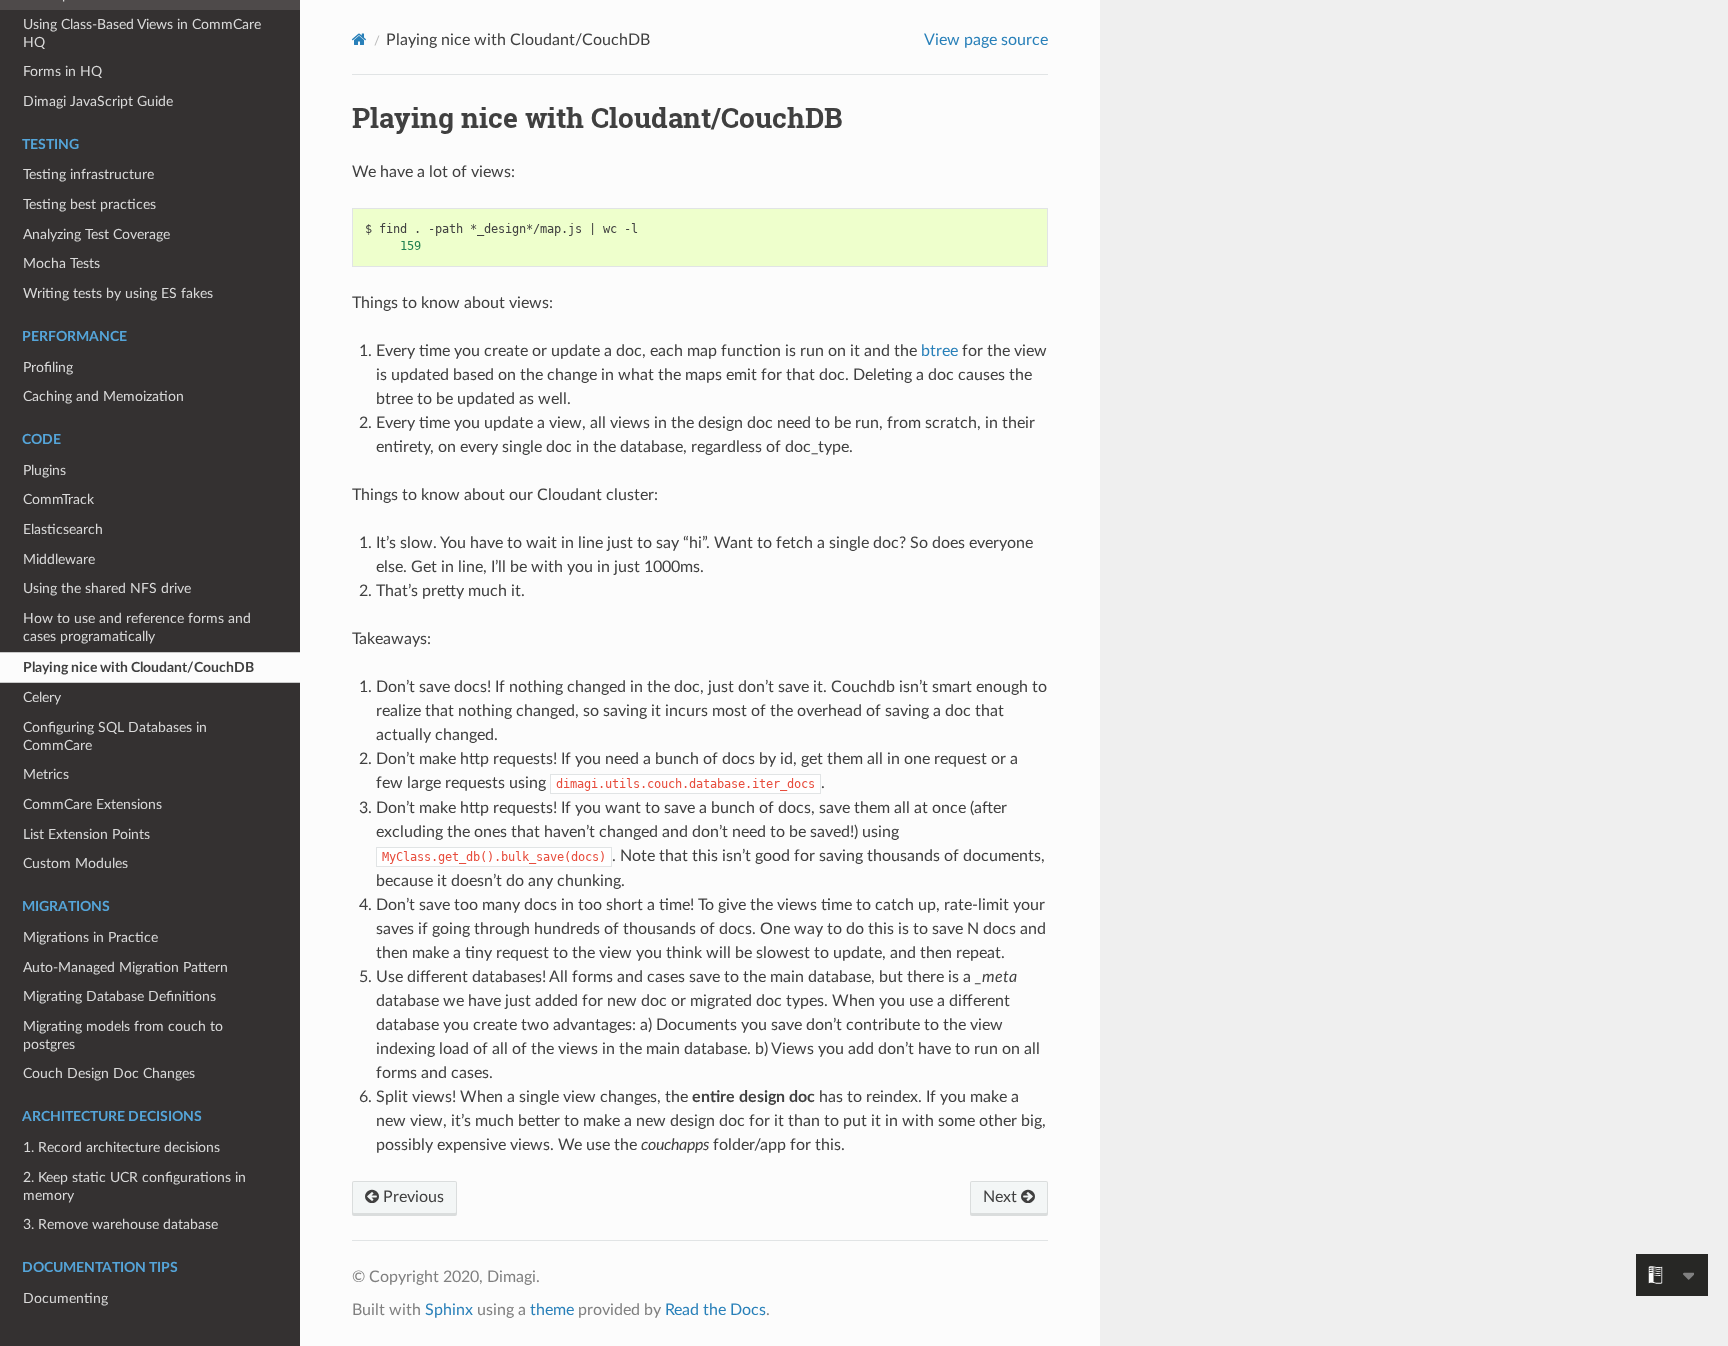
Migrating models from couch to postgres (123, 1035)
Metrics (46, 774)
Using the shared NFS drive (107, 588)
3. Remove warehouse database (120, 1224)
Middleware (59, 559)
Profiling (48, 367)
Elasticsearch (63, 529)
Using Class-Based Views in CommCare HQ (142, 33)
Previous (411, 1197)
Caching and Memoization (103, 396)
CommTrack (58, 499)
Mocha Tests (61, 263)
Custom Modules (75, 863)
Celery (42, 697)
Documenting (65, 1298)
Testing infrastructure (88, 174)
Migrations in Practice (90, 937)
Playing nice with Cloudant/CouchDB (138, 667)
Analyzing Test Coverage (96, 234)
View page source (986, 40)
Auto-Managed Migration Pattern (125, 967)
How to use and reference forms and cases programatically (137, 627)
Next (1002, 1197)
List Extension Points (86, 834)
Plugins (44, 470)
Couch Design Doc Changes (109, 1073)
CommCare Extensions (92, 804)
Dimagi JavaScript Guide (98, 101)
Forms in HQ (62, 71)
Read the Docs (715, 1310)
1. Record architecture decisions (121, 1147)
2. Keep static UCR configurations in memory (134, 1186)
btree (939, 351)
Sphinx (449, 1310)
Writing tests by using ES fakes (118, 293)
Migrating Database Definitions (119, 996)
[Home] (359, 39)
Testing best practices (89, 204)
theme (552, 1310)
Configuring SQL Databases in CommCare (115, 736)
